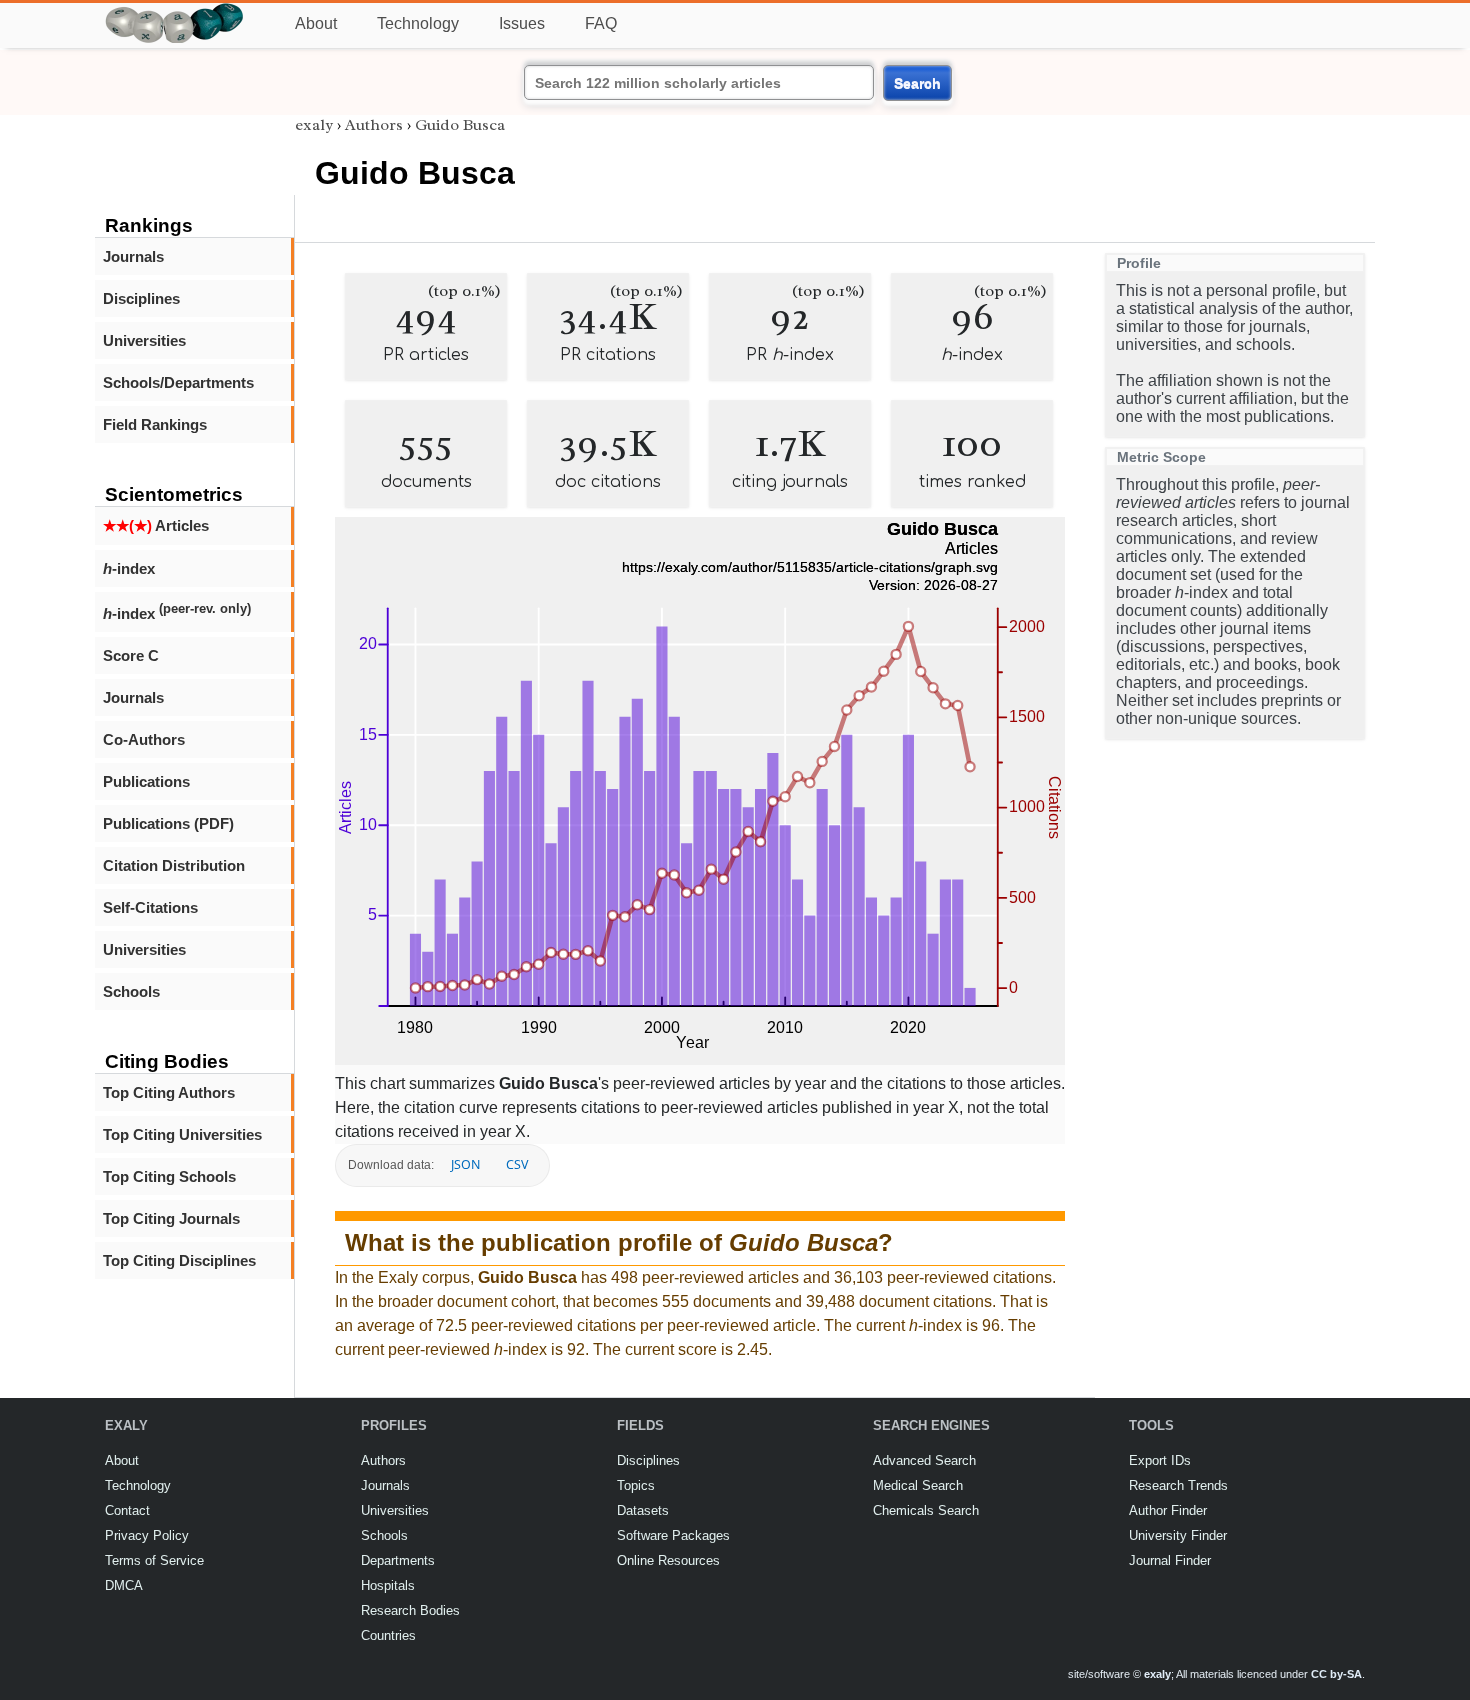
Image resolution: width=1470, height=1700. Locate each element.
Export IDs (1160, 1460)
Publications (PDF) (168, 823)
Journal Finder (1170, 1560)
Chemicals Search (926, 1510)
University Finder (1178, 1535)
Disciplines (141, 298)
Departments (398, 1560)
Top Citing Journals (171, 1218)
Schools (131, 991)
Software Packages (673, 1535)
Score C (131, 655)
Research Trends (1178, 1485)
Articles (156, 525)
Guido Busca (460, 125)
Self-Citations (150, 907)
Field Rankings (155, 424)
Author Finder (1168, 1510)
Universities (144, 340)
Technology (418, 23)
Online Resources (668, 1560)
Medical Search (918, 1485)
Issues (522, 23)
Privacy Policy (147, 1535)
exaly (314, 125)
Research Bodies (410, 1610)
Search (917, 83)
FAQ (601, 23)
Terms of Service (154, 1560)
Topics (636, 1485)
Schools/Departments (178, 382)
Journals (133, 256)
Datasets (643, 1510)
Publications (146, 781)
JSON (465, 1164)
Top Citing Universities (182, 1134)
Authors (374, 125)
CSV (517, 1164)
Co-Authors (144, 739)
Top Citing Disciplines (179, 1260)
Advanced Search (924, 1460)
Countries (388, 1635)
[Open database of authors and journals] (175, 11)
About (316, 23)
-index (129, 568)
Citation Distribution (174, 865)
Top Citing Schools (169, 1176)
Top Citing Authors (169, 1092)
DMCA (124, 1585)
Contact (127, 1510)
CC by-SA (1336, 1674)
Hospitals (388, 1585)
